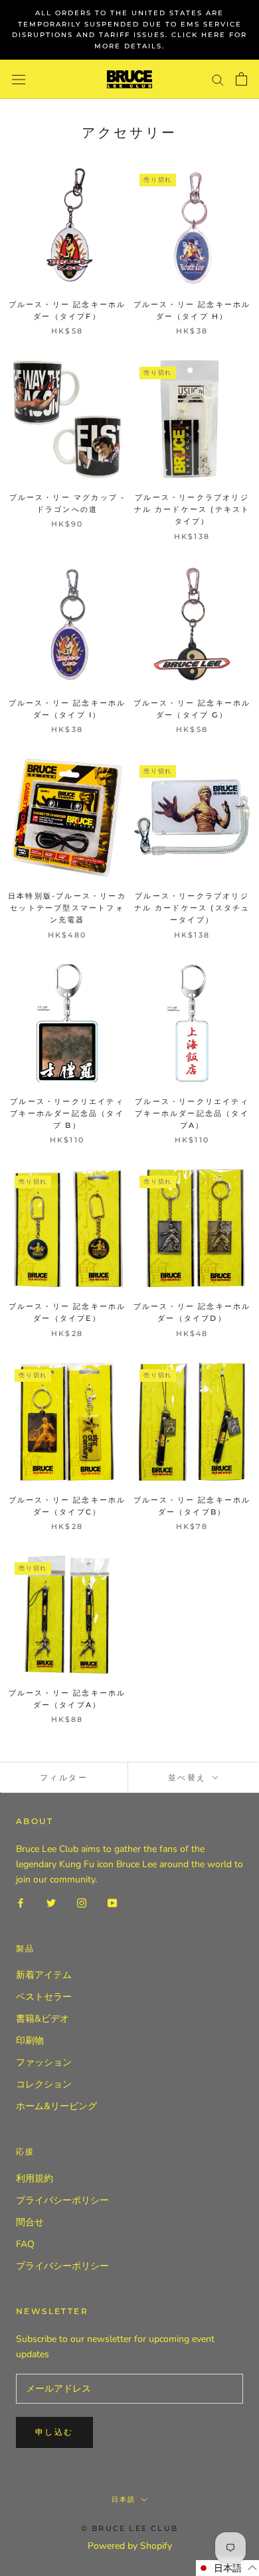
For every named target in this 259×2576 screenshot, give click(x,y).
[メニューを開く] (19, 79)
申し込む (54, 2432)
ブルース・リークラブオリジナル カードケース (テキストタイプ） (192, 509)
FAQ (25, 2244)
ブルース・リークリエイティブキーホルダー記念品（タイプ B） (67, 1113)
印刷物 (30, 2041)
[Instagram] (82, 1902)
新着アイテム (44, 1975)
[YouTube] (112, 1902)
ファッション (44, 2062)
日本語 (124, 2499)
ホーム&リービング (56, 2106)
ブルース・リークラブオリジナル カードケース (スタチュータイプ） (192, 908)
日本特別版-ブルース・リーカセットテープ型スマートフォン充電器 (67, 908)
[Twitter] (51, 1902)
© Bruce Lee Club (129, 2528)
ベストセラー (44, 1997)
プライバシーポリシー (62, 2200)
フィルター (64, 1777)
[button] (227, 2568)
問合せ (30, 2222)
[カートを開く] (241, 79)
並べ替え (189, 1777)
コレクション (44, 2084)
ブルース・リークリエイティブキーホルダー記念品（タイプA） (192, 1113)
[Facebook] (21, 1902)
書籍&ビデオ (43, 2019)
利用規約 (35, 2178)
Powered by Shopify (130, 2546)
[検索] (218, 79)
